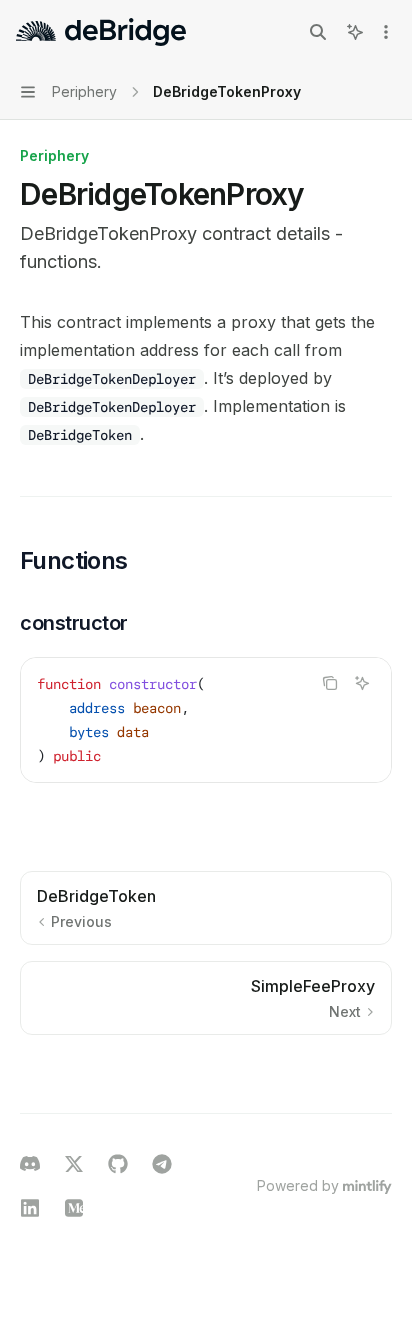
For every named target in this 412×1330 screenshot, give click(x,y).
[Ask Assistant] (362, 683)
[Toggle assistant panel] (355, 32)
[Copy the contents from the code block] (330, 683)
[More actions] (386, 32)
